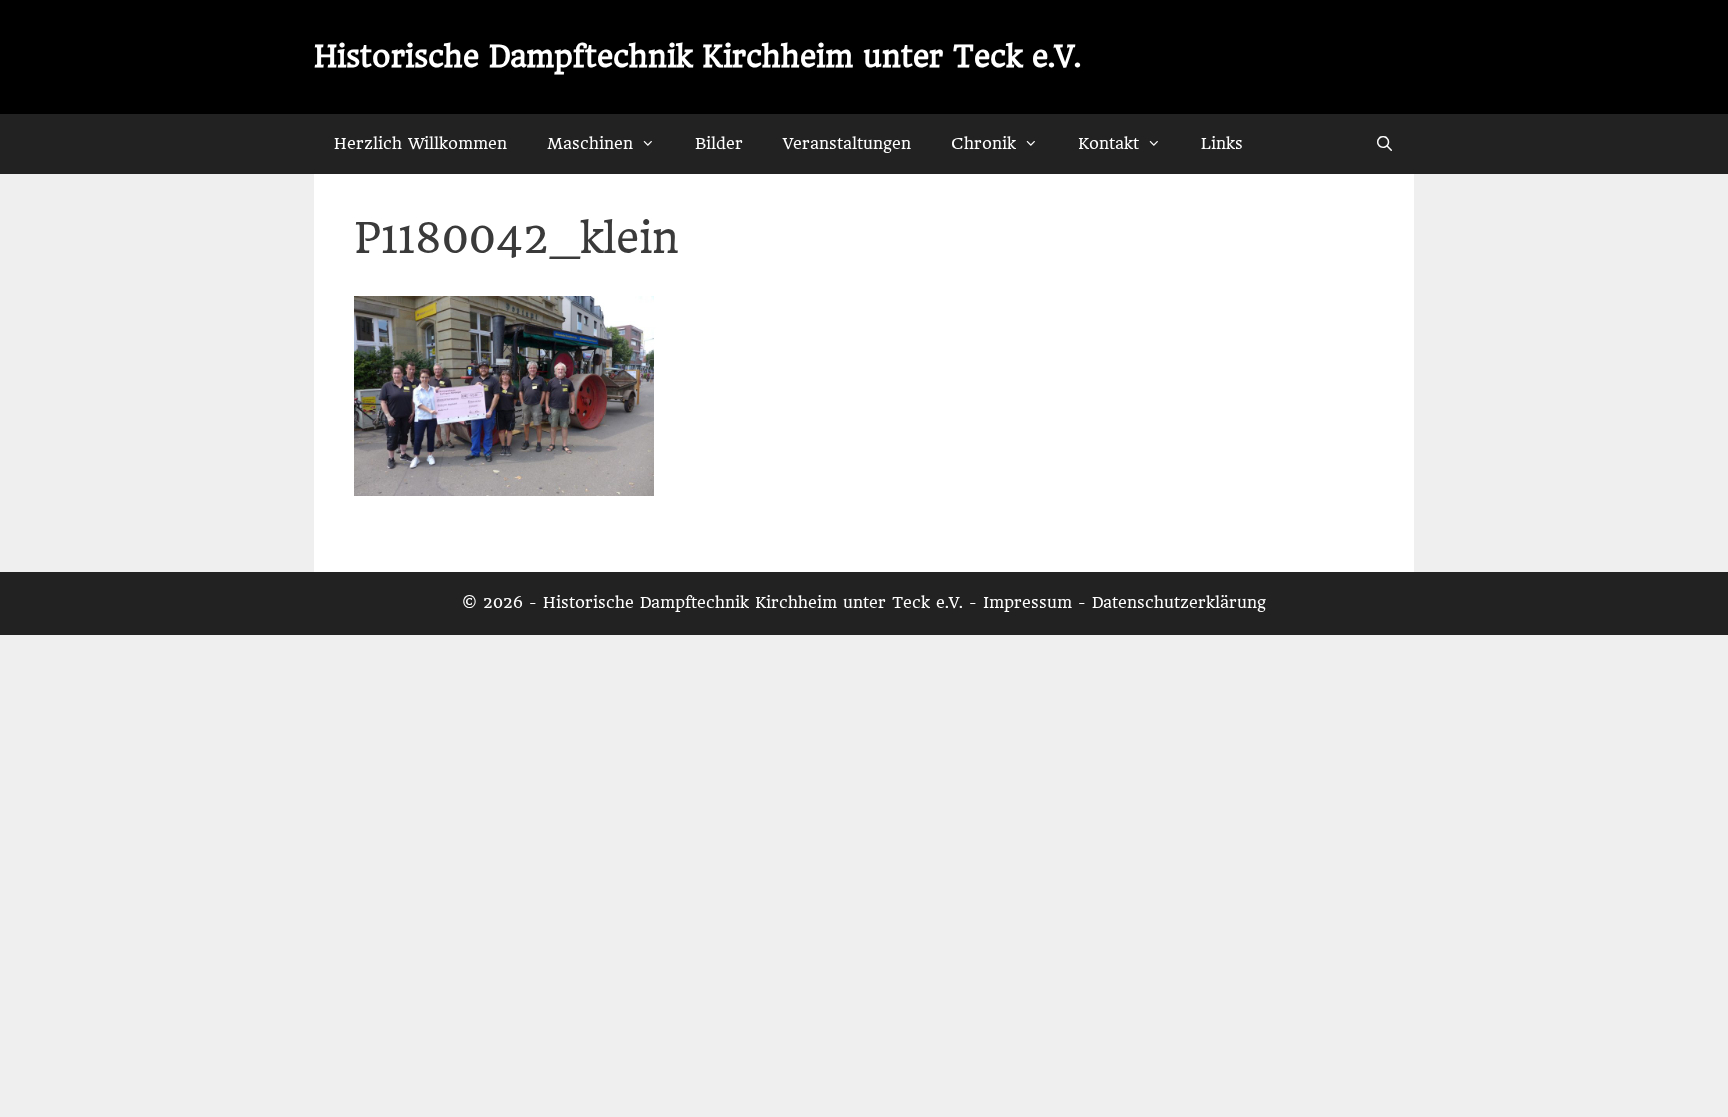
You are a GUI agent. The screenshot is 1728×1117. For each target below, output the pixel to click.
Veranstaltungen (847, 143)
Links (1222, 143)
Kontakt (1108, 143)
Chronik (983, 143)
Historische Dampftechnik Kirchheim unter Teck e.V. (697, 56)
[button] (654, 144)
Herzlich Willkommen (420, 143)
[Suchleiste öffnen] (1384, 144)
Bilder (719, 143)
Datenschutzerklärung (1179, 602)
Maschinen (590, 143)
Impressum (1027, 602)
